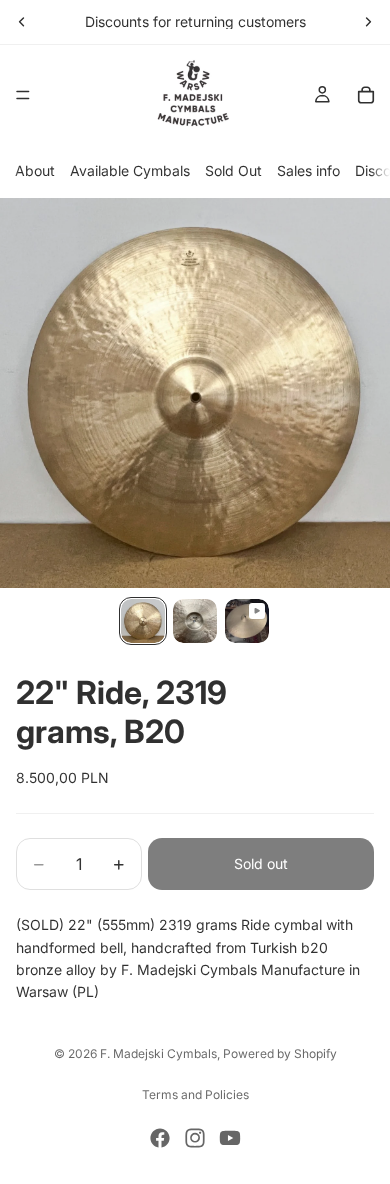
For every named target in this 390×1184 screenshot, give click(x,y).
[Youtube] (230, 1138)
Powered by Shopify (280, 1053)
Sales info (308, 170)
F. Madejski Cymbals (158, 1053)
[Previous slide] (22, 22)
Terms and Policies (195, 1094)
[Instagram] (195, 1138)
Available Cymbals (130, 170)
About (35, 170)
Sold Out (233, 170)
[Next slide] (368, 22)
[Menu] (23, 95)
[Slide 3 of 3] (247, 621)
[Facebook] (160, 1138)
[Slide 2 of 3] (195, 621)
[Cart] (366, 95)
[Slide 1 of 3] (143, 621)
